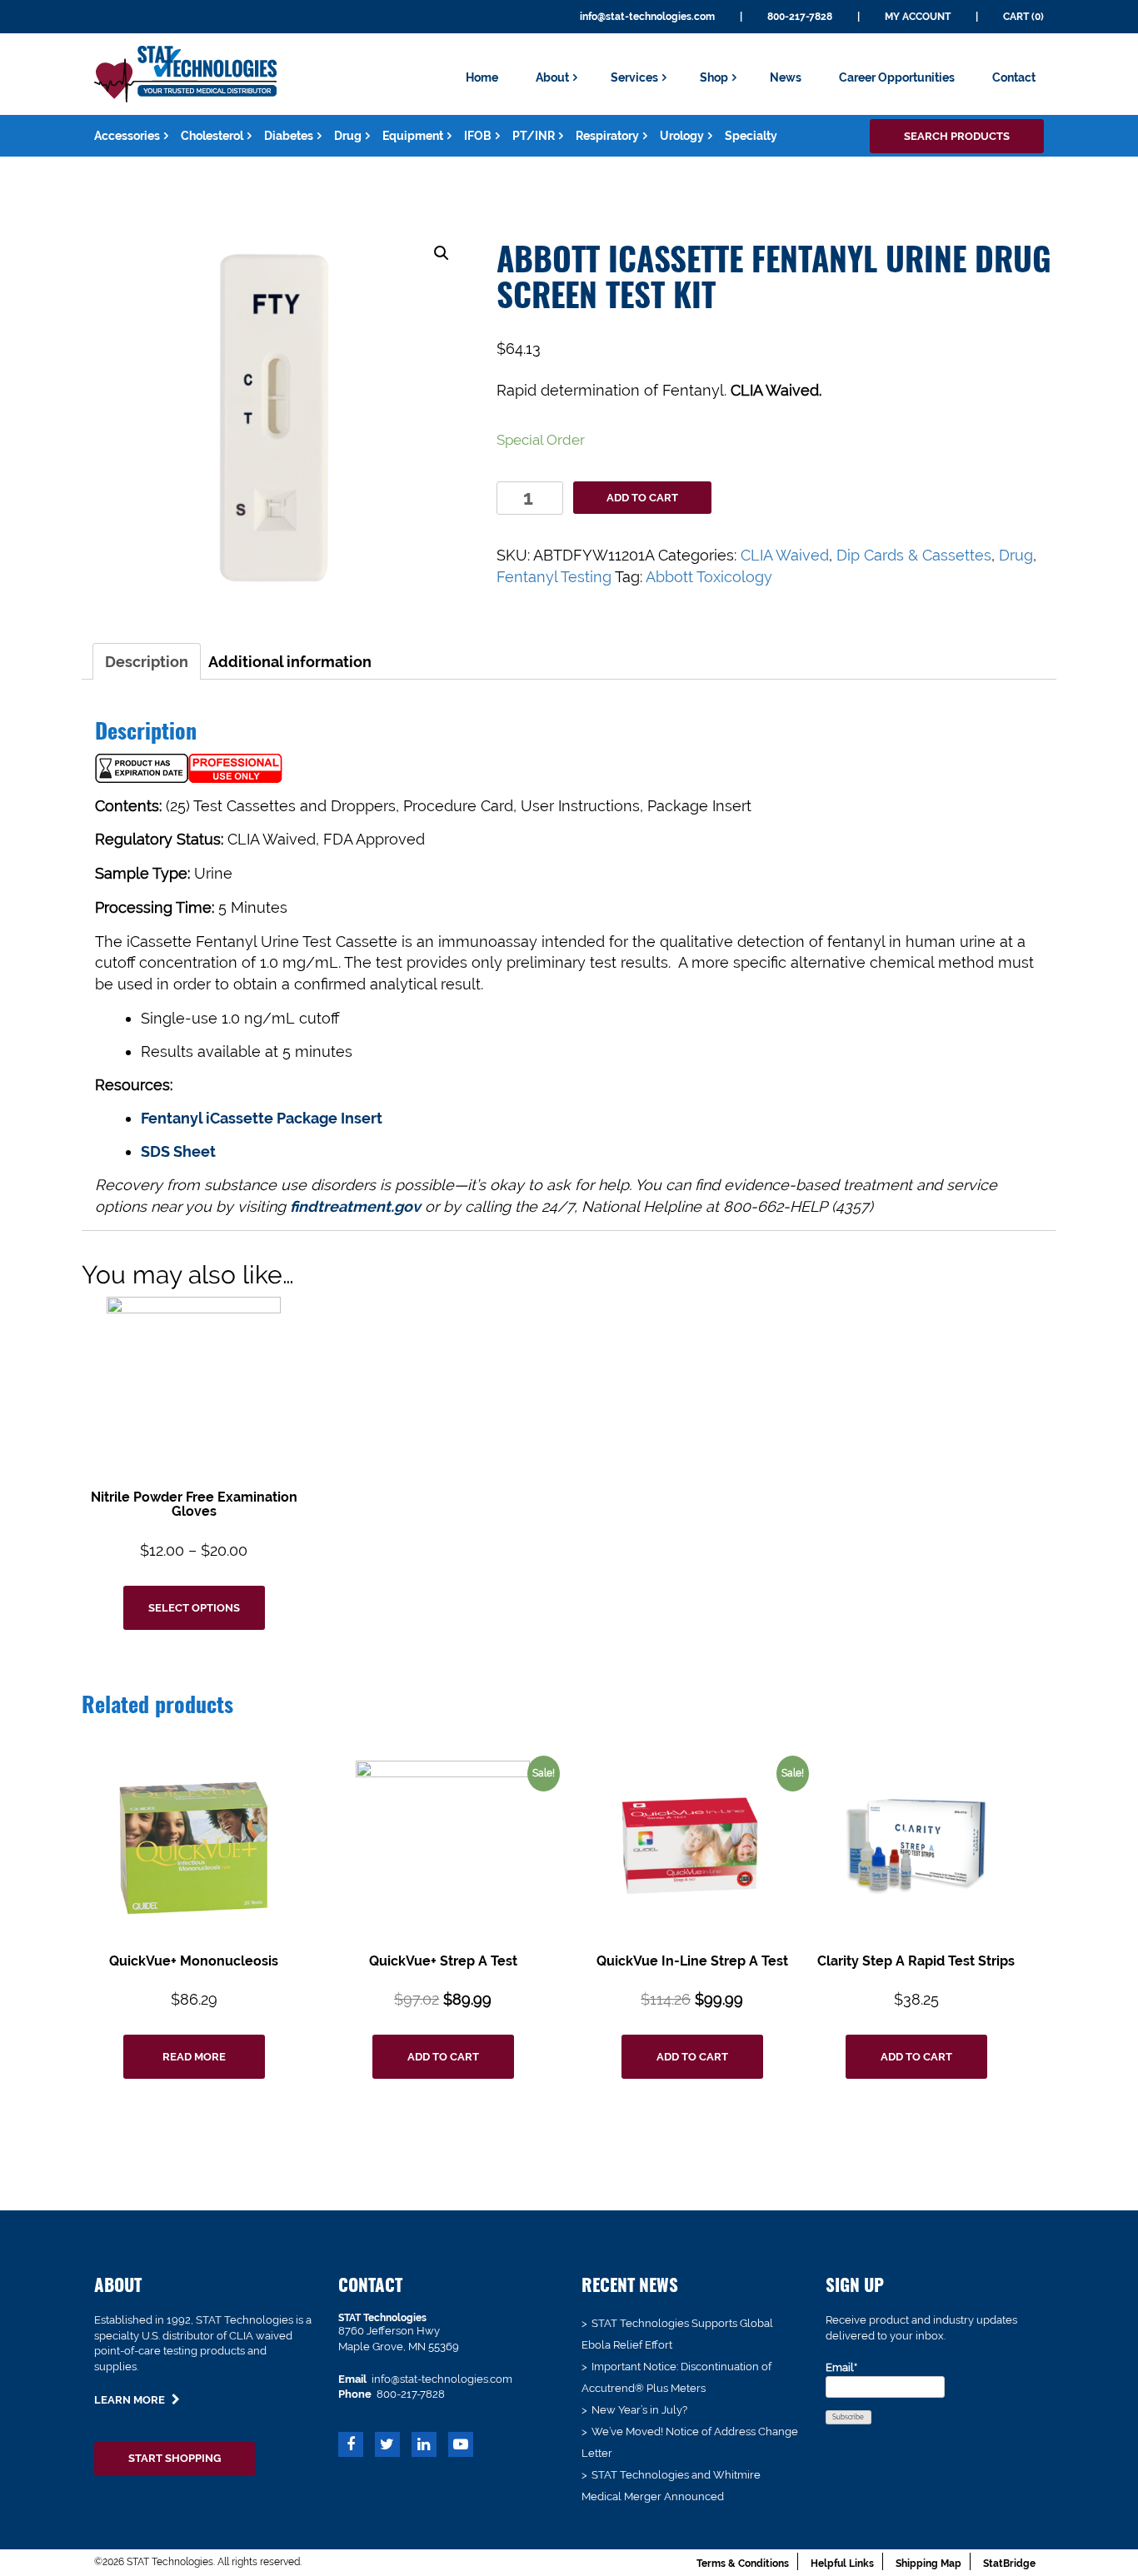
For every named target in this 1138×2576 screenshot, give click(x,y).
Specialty (751, 136)
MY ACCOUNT (918, 17)
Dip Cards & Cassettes (914, 555)
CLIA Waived (785, 555)
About (552, 77)
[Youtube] (461, 2446)
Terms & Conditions (743, 2564)
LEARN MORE (131, 2400)
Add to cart (642, 498)
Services (634, 77)
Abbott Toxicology (709, 577)
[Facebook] (351, 2446)
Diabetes (289, 136)
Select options (194, 1608)
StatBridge (1009, 2564)
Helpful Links (842, 2564)
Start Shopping (175, 2458)
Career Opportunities (897, 77)
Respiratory (607, 136)
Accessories (127, 136)
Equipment (413, 136)
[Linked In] (424, 2446)
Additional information (290, 662)
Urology (682, 136)
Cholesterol (212, 136)
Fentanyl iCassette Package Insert (262, 1118)
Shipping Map (928, 2564)
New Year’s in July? (639, 2410)
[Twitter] (387, 2446)
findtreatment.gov (355, 1206)
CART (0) (1023, 17)
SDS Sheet (178, 1151)
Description (147, 662)
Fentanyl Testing (554, 577)
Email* (841, 2367)
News (786, 77)
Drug (348, 136)
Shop (714, 77)
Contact (1014, 77)
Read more (194, 2057)
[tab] (147, 661)
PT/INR (534, 136)
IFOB (478, 136)
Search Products (957, 136)
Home (482, 77)
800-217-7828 (800, 17)
